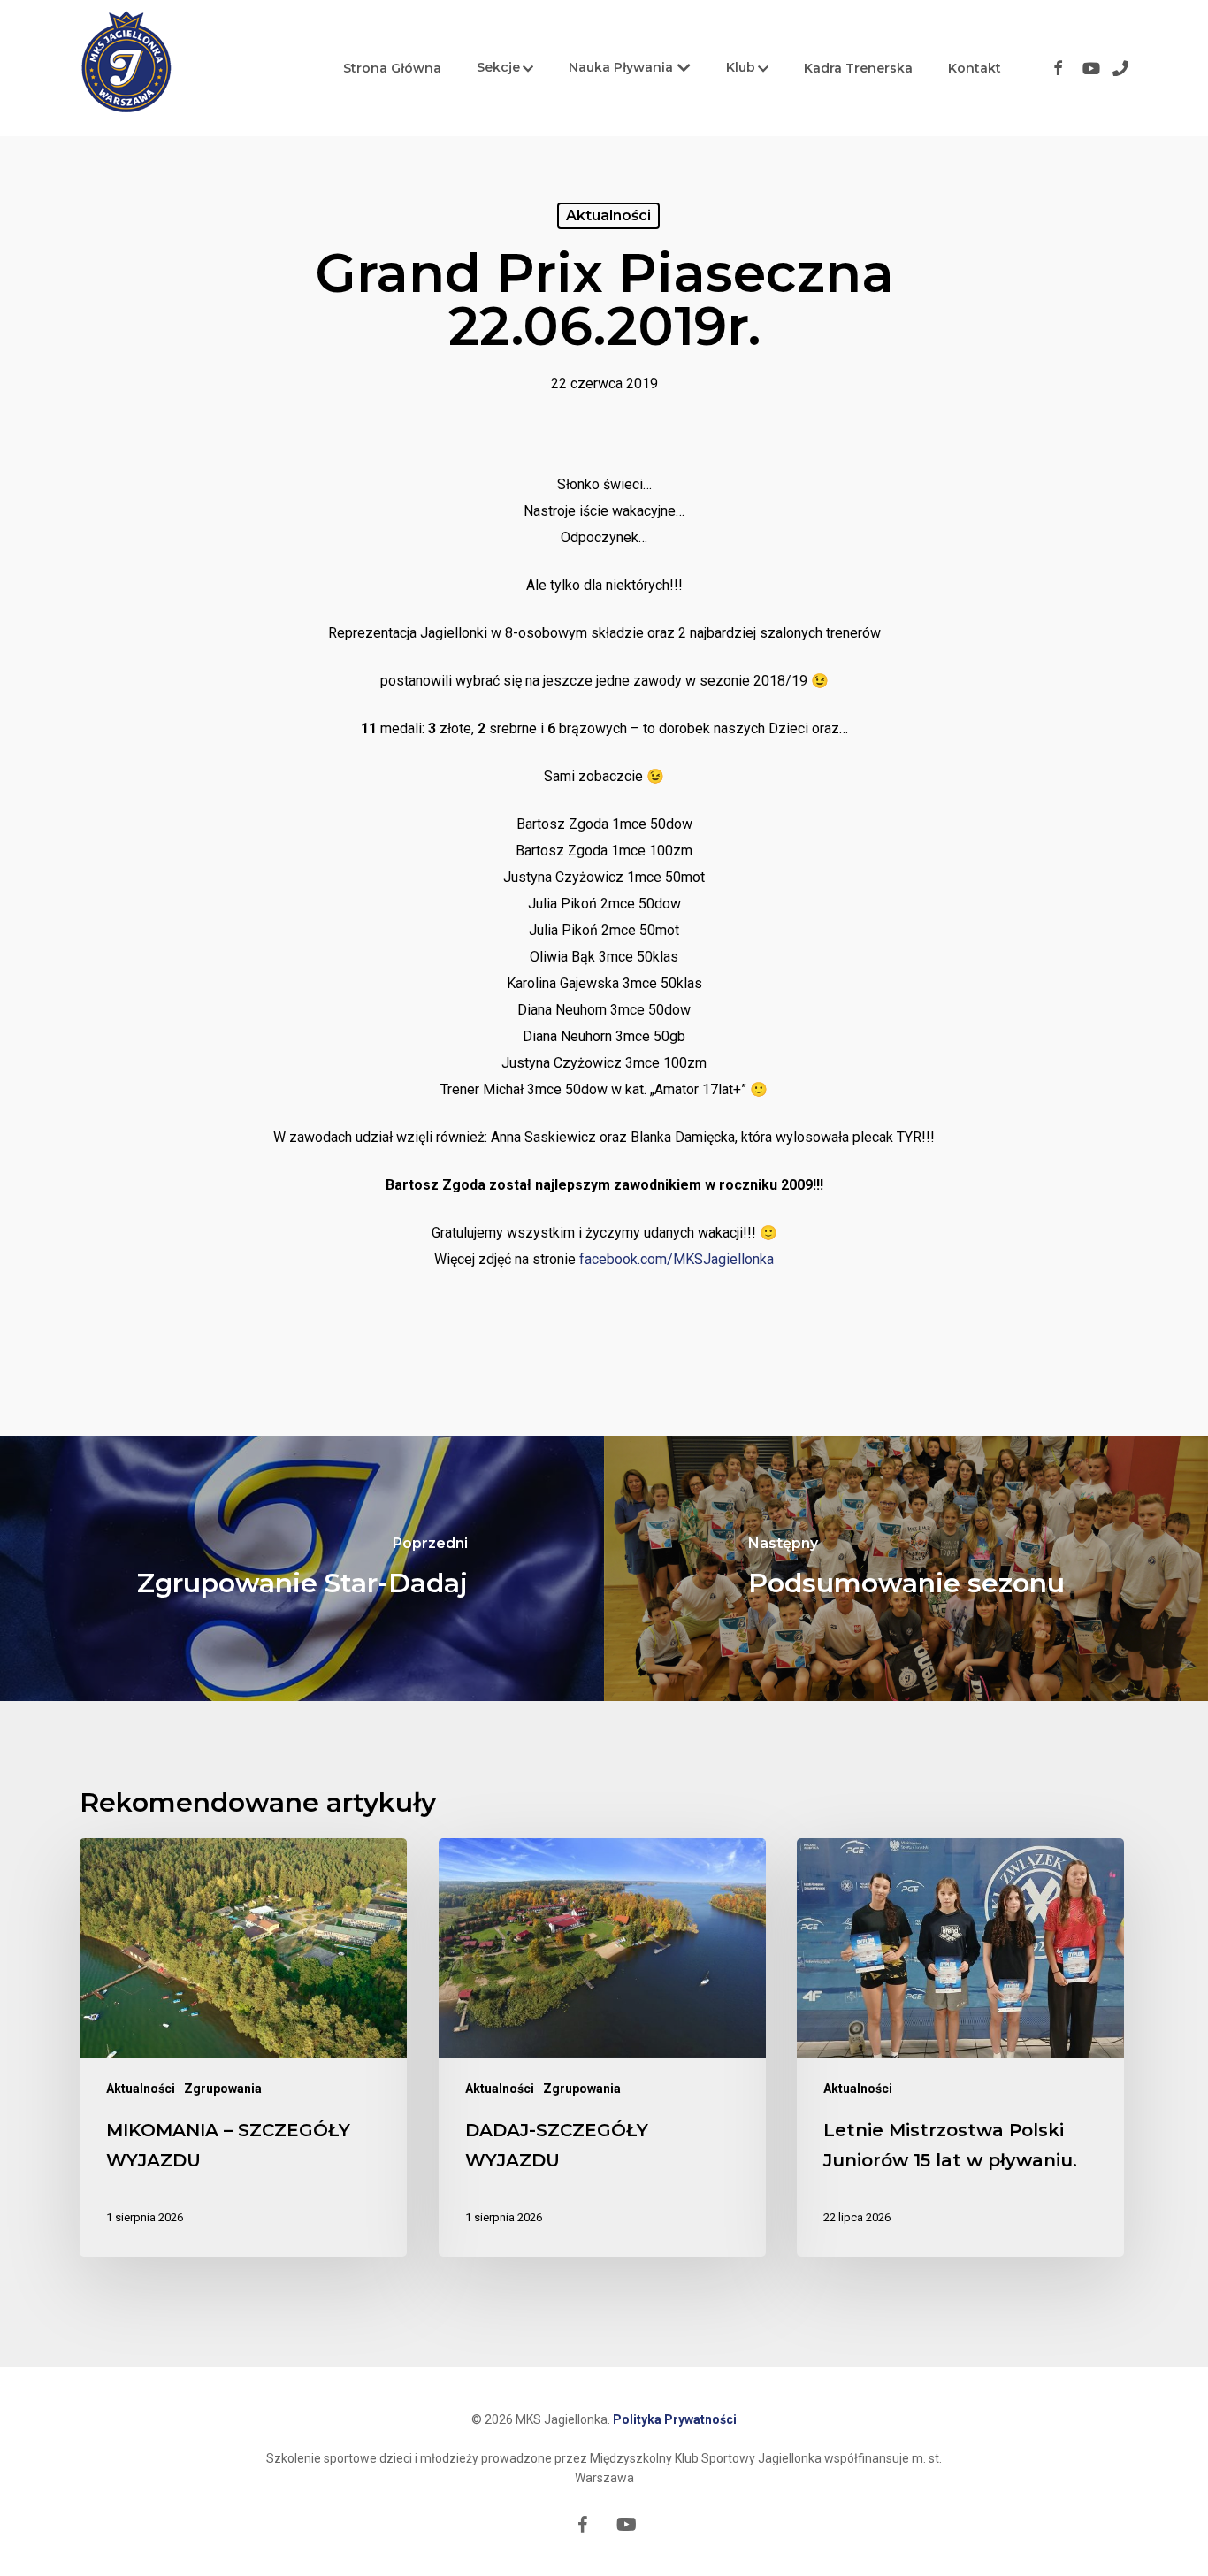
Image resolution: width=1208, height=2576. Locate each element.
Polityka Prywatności (675, 2419)
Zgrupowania (223, 2089)
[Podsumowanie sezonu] (906, 1568)
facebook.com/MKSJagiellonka (677, 1259)
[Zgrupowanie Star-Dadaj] (302, 1568)
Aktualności (608, 215)
